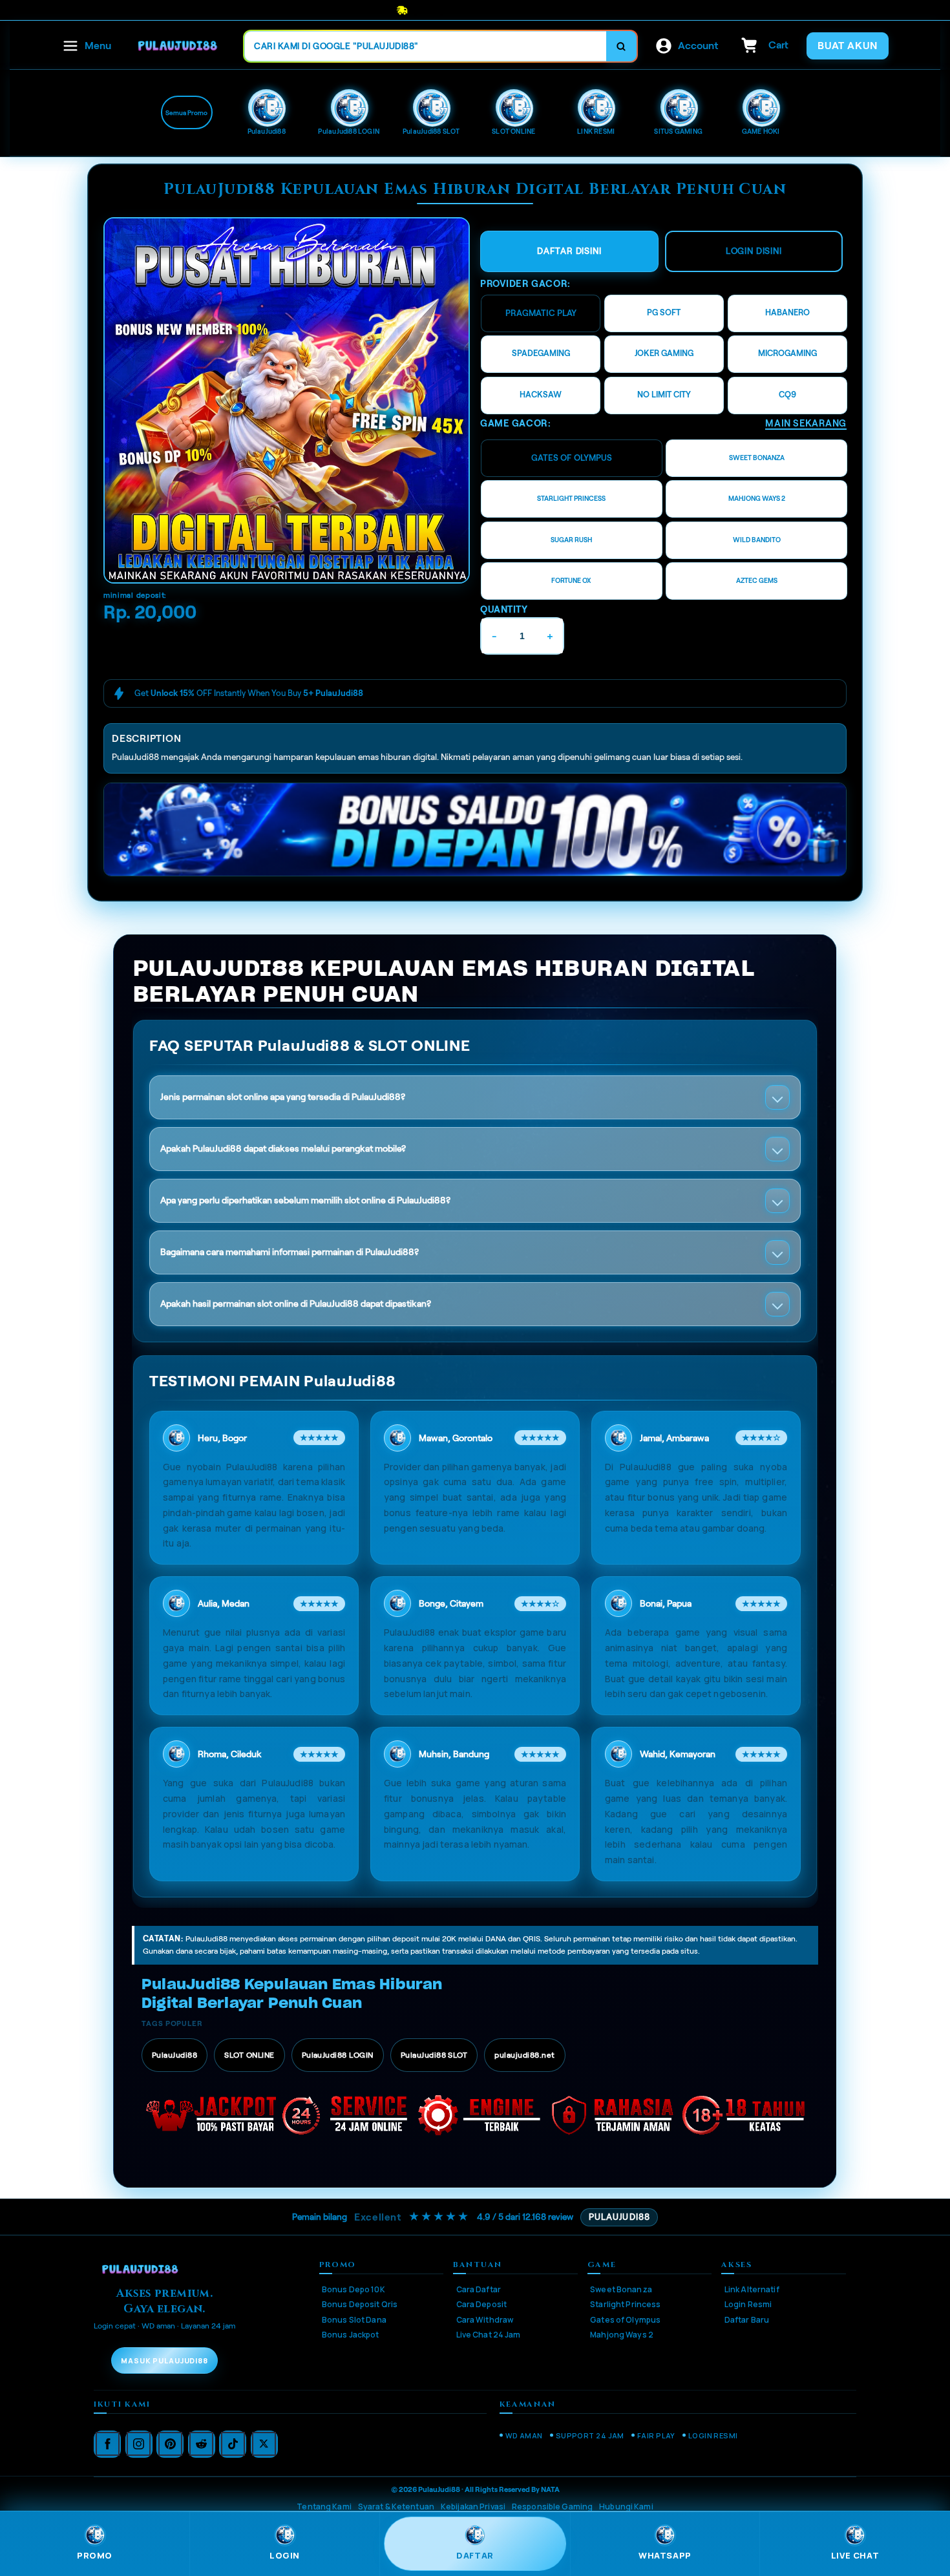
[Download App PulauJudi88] (475, 830)
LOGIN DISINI (754, 251)
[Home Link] (178, 46)
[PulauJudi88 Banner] (287, 400)
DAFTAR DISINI (569, 251)
